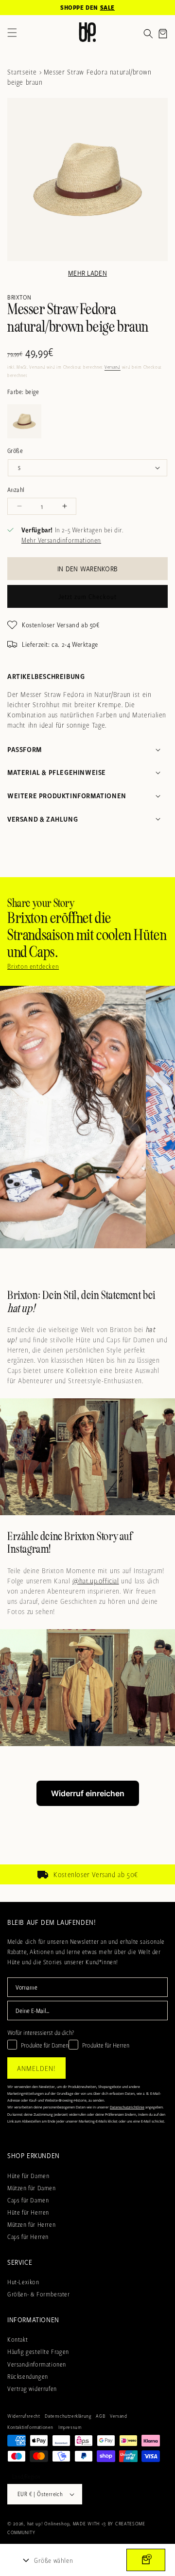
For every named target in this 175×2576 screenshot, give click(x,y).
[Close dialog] (163, 1166)
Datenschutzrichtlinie (79, 1397)
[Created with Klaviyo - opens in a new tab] (87, 1414)
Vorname (19, 1293)
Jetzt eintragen (87, 1373)
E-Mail (17, 1319)
